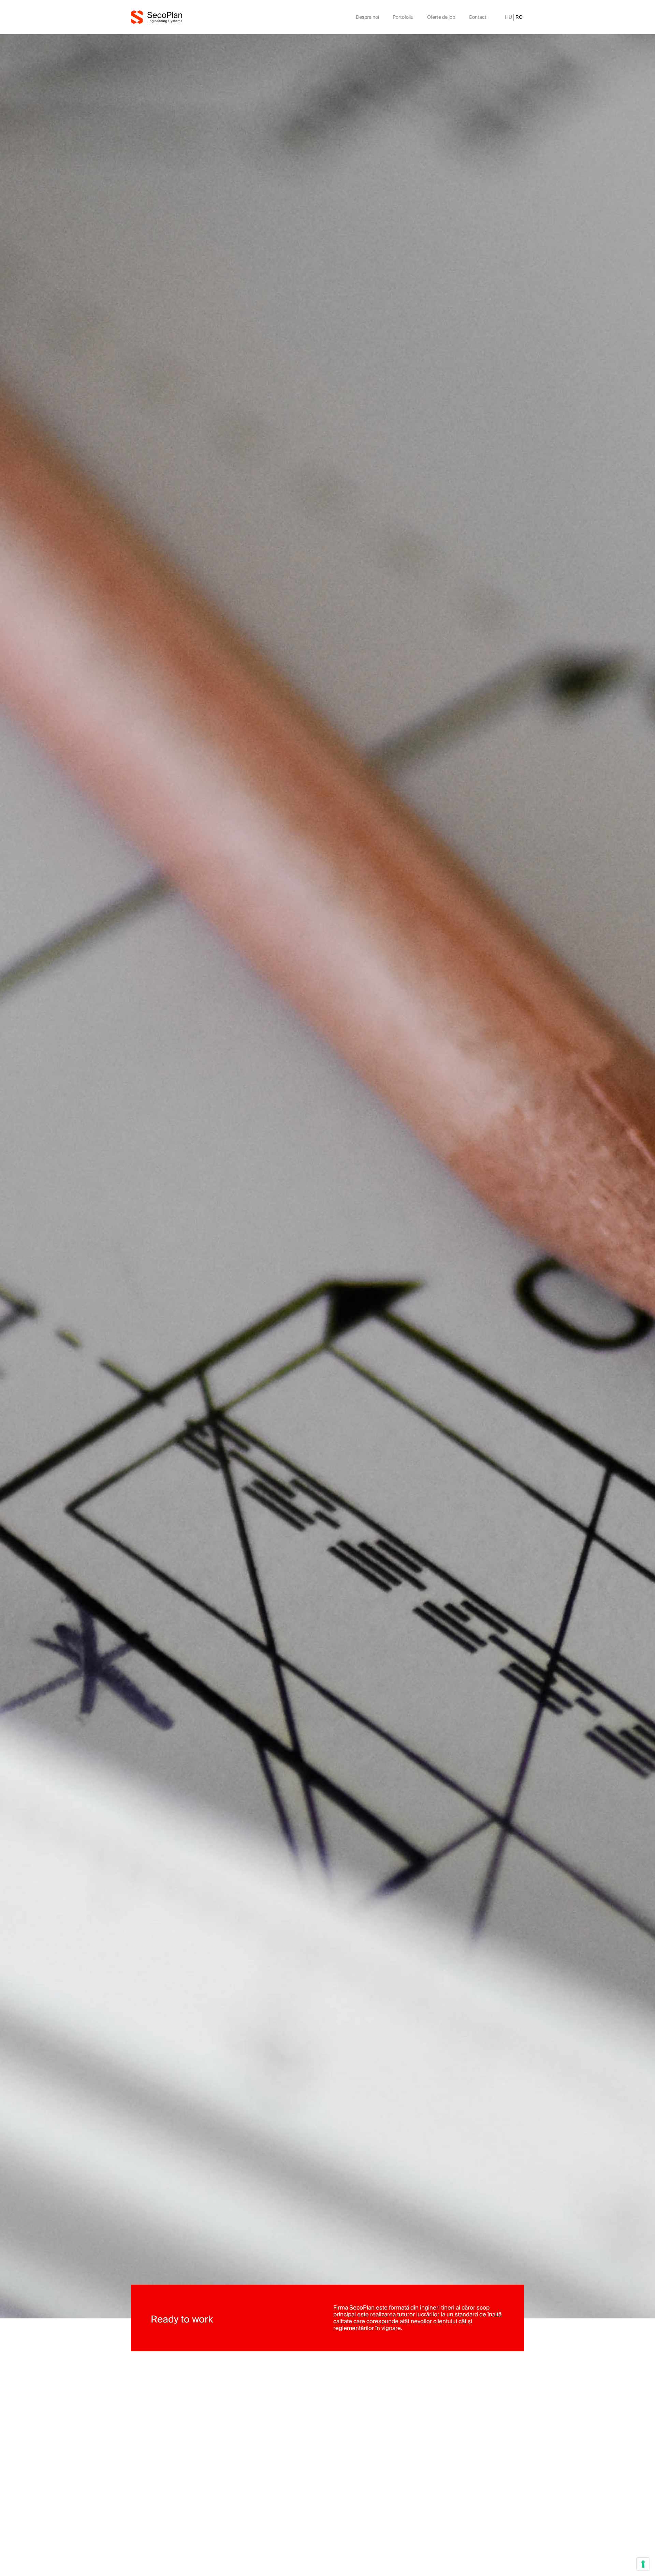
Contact (478, 17)
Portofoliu (403, 17)
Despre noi (367, 17)
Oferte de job (441, 17)
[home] (157, 17)
